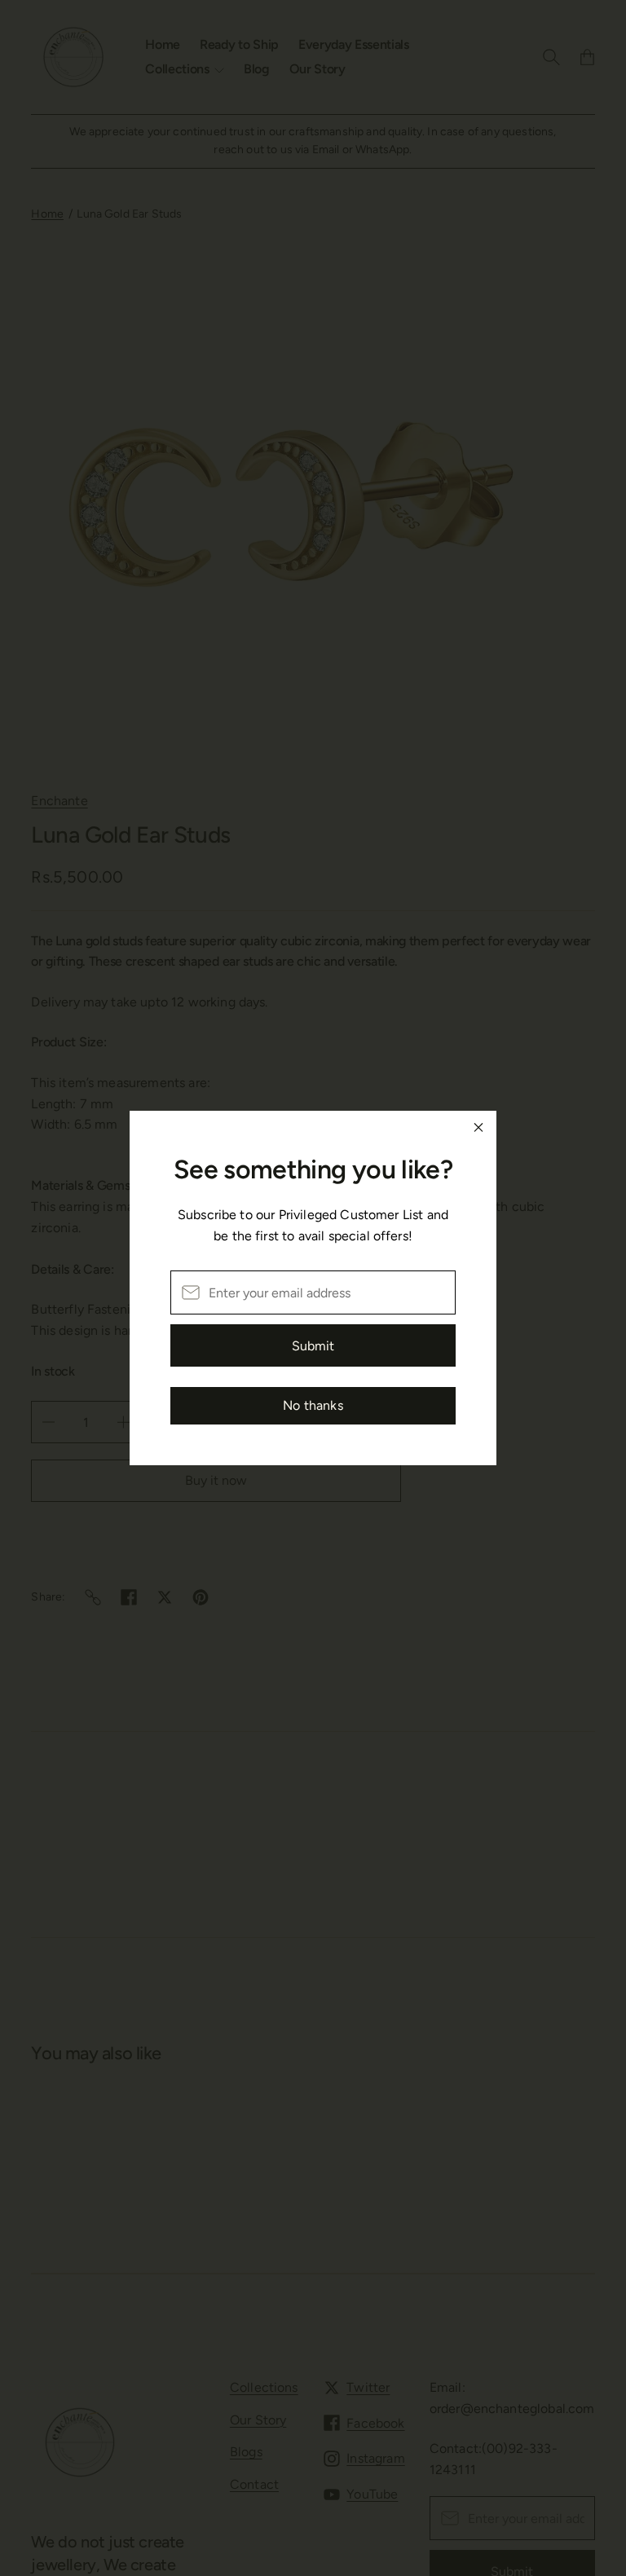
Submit (313, 1346)
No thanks (313, 1405)
